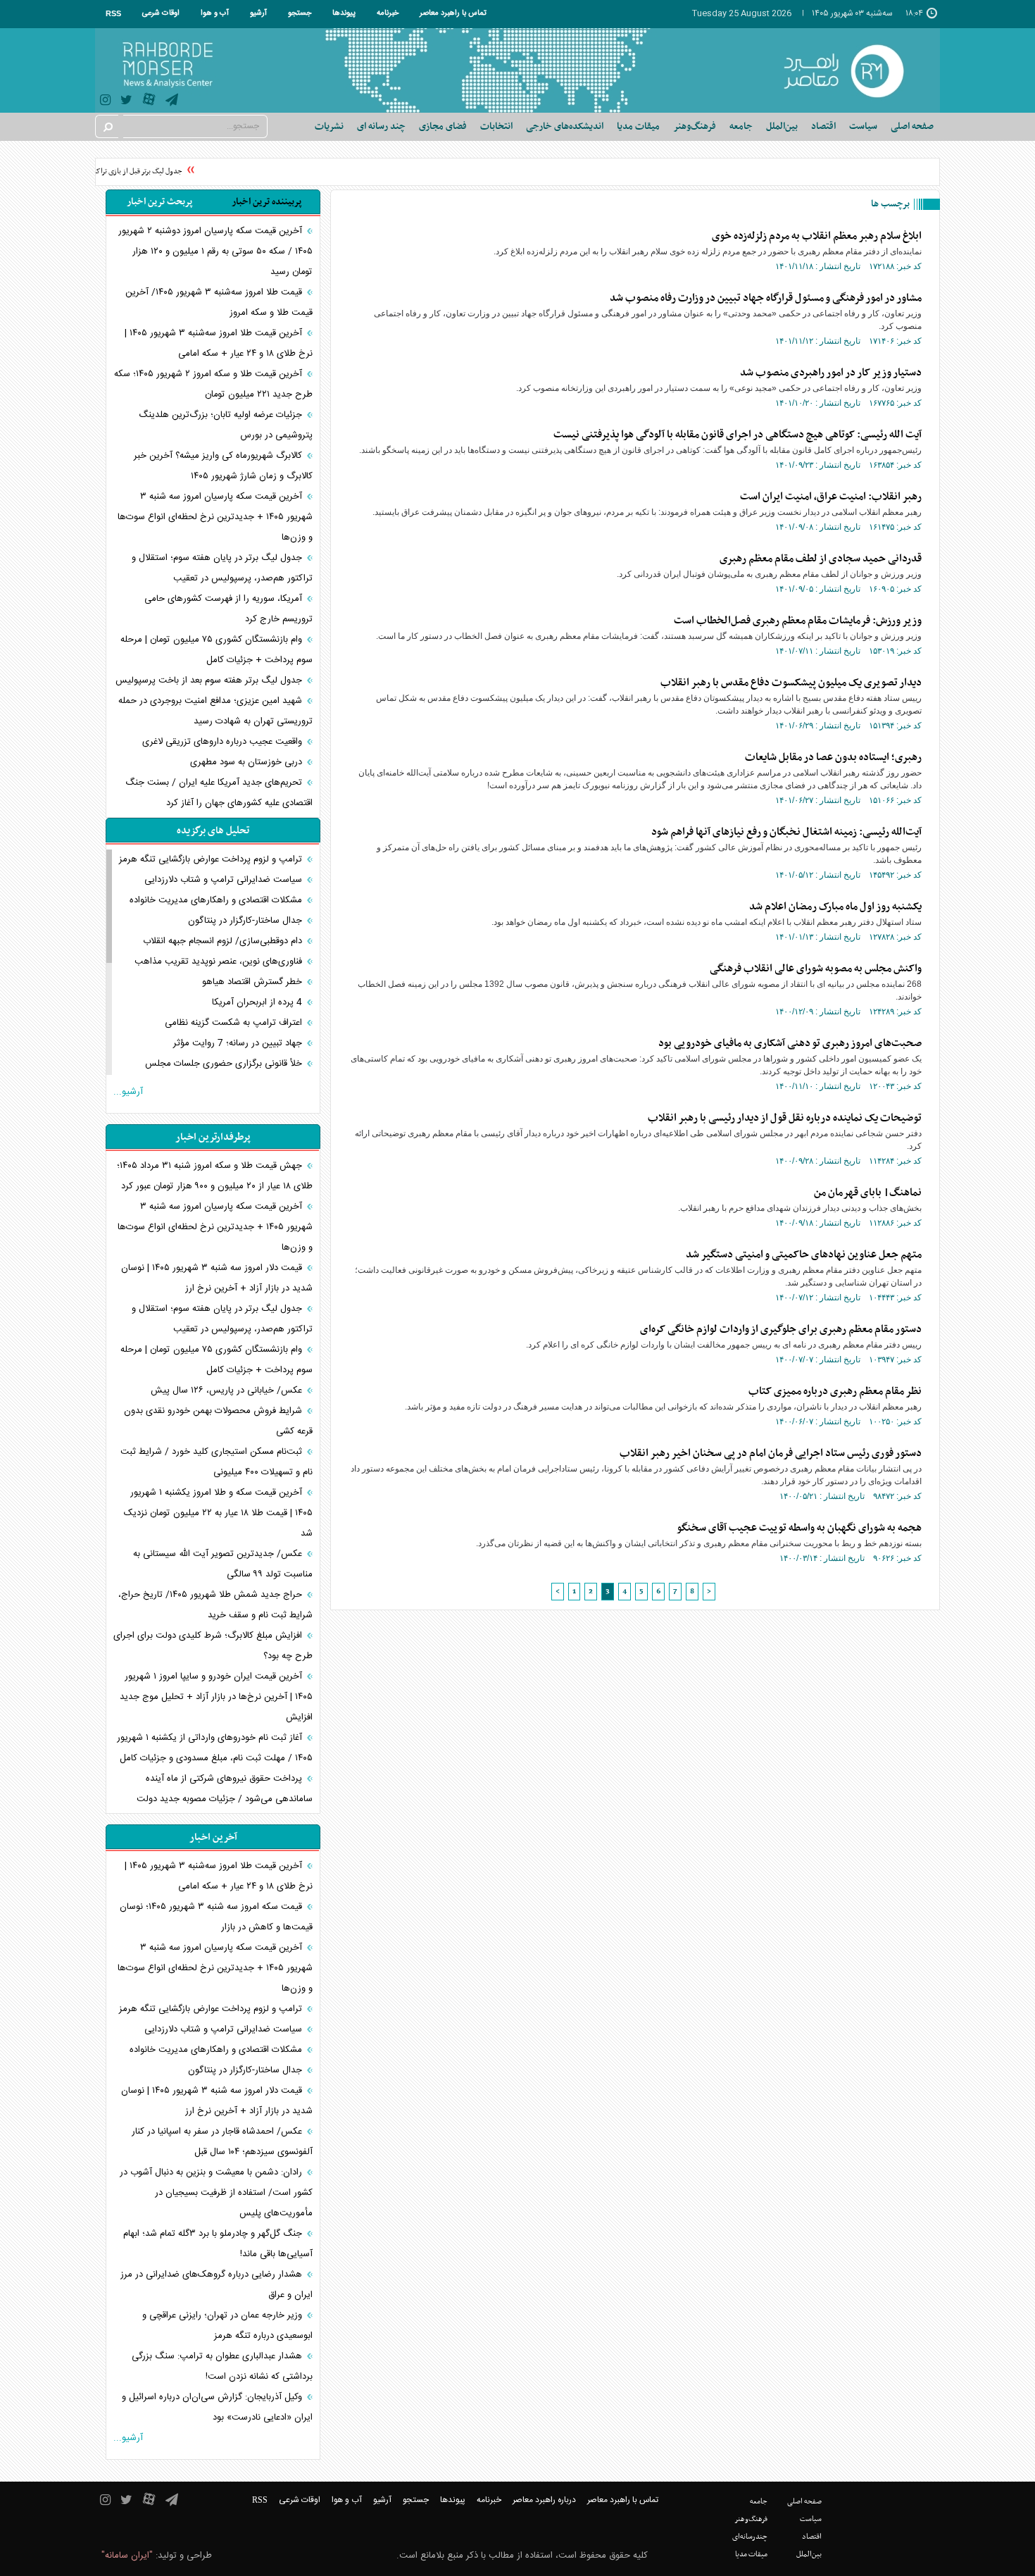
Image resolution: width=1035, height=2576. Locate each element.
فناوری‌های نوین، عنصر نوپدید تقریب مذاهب (220, 962)
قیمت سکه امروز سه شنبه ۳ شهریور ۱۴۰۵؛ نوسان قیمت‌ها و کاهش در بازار (216, 1917)
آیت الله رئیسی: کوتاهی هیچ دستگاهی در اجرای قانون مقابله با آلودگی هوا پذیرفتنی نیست (738, 435)
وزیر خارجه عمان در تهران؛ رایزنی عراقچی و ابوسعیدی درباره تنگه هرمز (227, 2326)
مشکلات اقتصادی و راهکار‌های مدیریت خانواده (217, 900)
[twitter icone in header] (126, 102)
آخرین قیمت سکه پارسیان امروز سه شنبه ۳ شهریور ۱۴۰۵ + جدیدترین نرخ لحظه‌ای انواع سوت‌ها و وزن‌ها (215, 517)
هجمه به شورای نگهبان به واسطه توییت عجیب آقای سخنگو (799, 1528)
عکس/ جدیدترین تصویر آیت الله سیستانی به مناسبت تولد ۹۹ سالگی (223, 1564)
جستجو (300, 13)
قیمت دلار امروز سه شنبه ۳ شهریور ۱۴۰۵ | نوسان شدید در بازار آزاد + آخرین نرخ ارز (217, 1278)
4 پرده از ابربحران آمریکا (258, 1002)
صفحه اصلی (912, 126)
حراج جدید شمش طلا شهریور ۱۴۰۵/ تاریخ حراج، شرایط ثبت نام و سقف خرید (215, 1605)
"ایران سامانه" (127, 2556)
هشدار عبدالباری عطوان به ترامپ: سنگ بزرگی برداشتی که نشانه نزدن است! (222, 2366)
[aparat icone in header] (149, 102)
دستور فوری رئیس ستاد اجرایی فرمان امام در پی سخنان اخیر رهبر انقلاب (771, 1453)
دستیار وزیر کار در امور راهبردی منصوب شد (831, 373)
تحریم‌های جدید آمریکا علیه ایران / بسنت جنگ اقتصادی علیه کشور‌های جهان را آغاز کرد (219, 793)
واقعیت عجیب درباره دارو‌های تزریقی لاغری (224, 742)
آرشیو (258, 13)
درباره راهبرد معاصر (544, 2500)
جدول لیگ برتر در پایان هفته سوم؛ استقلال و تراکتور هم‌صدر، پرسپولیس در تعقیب (222, 568)
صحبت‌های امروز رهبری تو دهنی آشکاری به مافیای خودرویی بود (790, 1043)
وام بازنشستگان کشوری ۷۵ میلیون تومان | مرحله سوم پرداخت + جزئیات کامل (217, 650)
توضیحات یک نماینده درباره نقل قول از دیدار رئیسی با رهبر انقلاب (785, 1118)
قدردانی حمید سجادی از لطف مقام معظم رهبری (821, 559)
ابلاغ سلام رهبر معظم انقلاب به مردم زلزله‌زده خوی (817, 236)
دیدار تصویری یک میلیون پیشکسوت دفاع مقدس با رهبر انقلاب (791, 683)
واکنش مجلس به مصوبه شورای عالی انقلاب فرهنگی (816, 969)
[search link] (107, 126)
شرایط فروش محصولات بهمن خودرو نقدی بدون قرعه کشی (218, 1421)
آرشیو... (128, 1092)
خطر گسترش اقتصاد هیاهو (253, 982)
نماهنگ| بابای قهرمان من (868, 1193)
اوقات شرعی (161, 13)
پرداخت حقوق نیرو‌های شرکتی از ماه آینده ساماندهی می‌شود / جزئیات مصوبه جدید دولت (225, 1789)
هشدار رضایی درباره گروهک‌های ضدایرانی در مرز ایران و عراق (217, 2285)
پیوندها (344, 13)
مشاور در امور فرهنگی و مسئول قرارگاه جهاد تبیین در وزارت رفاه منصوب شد (766, 298)
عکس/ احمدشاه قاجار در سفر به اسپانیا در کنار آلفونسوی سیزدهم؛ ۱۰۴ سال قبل (222, 2142)
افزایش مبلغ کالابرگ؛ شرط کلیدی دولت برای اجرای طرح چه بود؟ (213, 1646)
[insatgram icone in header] (105, 102)
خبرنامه (388, 13)
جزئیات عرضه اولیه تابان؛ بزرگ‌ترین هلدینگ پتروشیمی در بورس (226, 425)
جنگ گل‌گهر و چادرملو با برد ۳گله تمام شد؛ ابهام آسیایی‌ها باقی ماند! (218, 2244)
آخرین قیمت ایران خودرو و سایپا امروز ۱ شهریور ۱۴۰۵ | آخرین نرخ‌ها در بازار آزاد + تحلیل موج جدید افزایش (216, 1697)
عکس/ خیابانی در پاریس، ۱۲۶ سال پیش (228, 1390)
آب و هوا (215, 13)
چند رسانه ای (381, 126)
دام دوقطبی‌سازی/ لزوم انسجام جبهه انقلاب (224, 941)
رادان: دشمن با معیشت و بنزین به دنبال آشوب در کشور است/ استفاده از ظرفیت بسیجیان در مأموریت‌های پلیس (216, 2193)
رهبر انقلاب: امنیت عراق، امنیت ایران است (831, 497)
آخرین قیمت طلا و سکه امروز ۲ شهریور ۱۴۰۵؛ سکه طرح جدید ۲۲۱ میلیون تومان (213, 384)
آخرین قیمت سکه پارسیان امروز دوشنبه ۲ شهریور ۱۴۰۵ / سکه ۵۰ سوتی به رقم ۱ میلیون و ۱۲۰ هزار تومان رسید (215, 251)
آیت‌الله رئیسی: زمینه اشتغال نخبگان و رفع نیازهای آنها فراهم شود (786, 832)
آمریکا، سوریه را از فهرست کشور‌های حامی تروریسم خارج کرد (228, 609)
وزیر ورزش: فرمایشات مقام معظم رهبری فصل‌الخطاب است (798, 621)
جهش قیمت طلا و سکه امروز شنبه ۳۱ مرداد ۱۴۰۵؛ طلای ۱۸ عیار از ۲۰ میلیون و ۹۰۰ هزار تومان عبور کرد (215, 1176)
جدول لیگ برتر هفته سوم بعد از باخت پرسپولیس (210, 680)
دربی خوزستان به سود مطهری (247, 762)
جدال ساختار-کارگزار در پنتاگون (246, 921)
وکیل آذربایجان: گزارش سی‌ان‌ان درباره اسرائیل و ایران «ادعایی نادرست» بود (217, 2407)
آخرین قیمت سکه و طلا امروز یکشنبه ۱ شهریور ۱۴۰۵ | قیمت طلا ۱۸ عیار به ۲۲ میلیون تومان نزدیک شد (218, 1513)
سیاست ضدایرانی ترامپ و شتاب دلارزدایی (225, 880)
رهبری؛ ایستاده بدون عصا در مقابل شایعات (833, 757)
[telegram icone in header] (172, 102)
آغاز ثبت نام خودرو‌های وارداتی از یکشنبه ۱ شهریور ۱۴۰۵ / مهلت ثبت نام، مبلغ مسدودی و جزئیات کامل (215, 1748)
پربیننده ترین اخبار (266, 202)
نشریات (329, 126)
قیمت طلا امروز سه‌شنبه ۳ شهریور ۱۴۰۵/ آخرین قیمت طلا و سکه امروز (219, 303)
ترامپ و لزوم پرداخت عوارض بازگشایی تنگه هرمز (212, 859)
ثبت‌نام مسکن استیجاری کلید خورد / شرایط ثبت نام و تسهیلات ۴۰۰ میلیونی (217, 1462)
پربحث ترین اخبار (159, 202)
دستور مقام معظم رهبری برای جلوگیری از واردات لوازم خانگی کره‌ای (781, 1329)
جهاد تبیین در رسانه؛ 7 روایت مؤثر (239, 1043)
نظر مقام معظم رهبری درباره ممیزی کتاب (835, 1391)
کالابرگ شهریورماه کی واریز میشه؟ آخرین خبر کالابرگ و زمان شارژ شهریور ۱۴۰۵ (223, 466)
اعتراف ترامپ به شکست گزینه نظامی (235, 1023)
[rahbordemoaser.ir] (853, 70)
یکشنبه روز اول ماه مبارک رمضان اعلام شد (835, 907)
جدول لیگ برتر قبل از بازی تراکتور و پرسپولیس (130, 172)
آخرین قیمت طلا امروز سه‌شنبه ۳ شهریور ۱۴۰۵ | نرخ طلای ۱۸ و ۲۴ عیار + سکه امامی (219, 343)
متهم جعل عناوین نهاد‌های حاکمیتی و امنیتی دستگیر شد (804, 1255)
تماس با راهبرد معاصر (453, 13)
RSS (113, 13)
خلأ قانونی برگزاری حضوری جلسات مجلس (225, 1064)
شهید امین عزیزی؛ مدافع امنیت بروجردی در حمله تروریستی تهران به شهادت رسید (215, 711)
